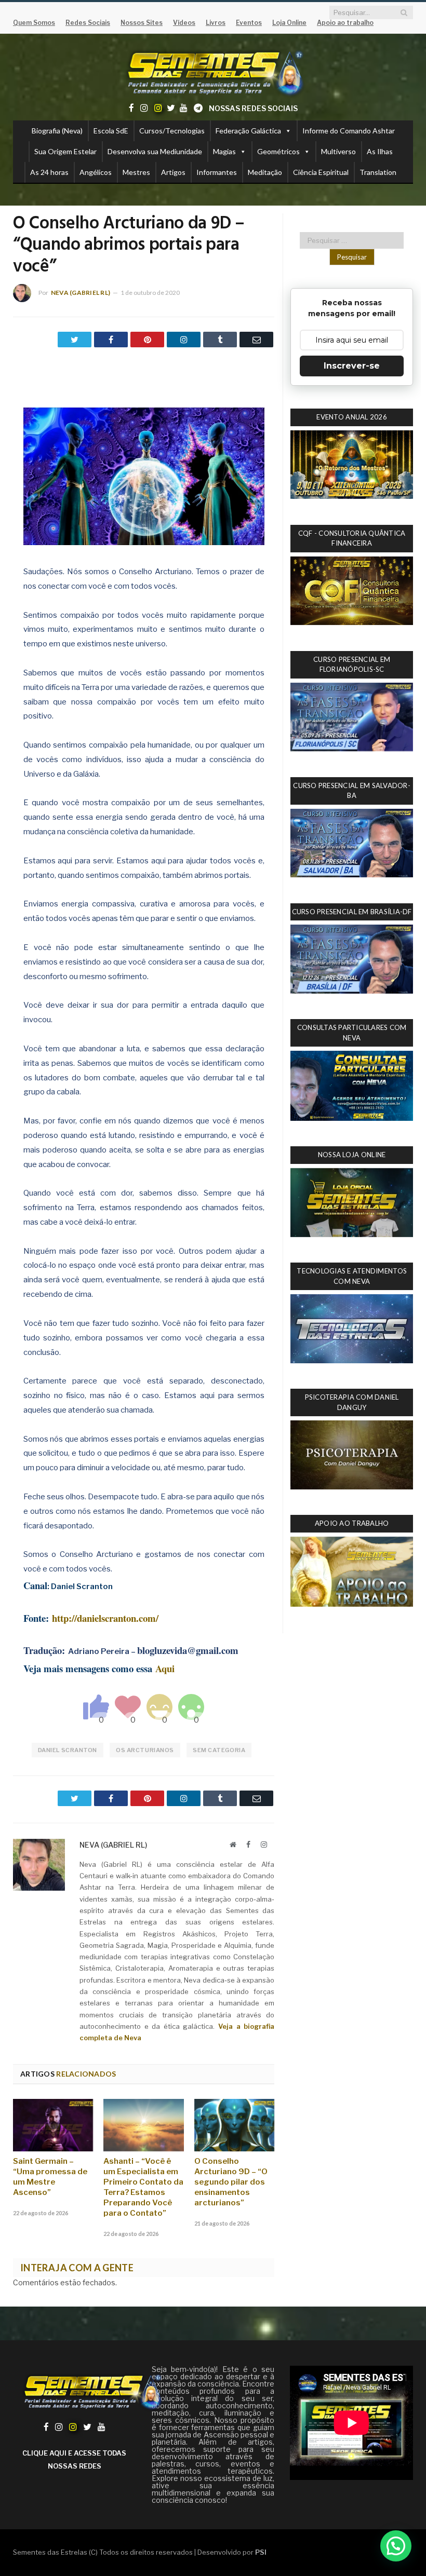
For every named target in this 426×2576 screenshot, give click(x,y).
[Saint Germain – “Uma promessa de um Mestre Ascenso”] (53, 2125)
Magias (224, 151)
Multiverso (338, 151)
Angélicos (96, 172)
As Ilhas (380, 151)
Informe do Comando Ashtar (349, 131)
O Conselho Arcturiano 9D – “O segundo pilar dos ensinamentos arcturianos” (231, 2182)
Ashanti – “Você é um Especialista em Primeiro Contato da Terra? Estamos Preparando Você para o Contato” (143, 2187)
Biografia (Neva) (57, 131)
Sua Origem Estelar (65, 151)
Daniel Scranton (68, 1750)
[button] (396, 2546)
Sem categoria (219, 1750)
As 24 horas (49, 172)
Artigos (173, 172)
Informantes (217, 172)
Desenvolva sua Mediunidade (155, 151)
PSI (261, 2552)
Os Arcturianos (145, 1750)
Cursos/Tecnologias (172, 131)
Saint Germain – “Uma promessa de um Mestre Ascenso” (50, 2177)
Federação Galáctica (248, 131)
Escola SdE (111, 131)
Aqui (165, 1668)
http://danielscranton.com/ (105, 1618)
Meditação (265, 172)
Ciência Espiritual (321, 172)
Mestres (136, 172)
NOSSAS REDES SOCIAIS (253, 108)
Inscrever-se (352, 366)
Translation (378, 172)
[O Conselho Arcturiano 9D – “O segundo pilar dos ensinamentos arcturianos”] (234, 2125)
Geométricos (278, 151)
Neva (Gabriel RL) (81, 293)
